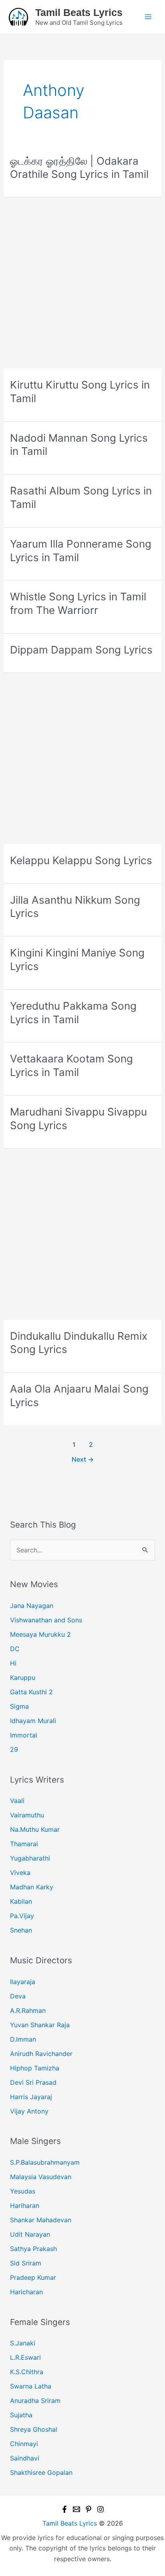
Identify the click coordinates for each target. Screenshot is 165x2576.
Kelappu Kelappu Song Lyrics (81, 860)
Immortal (24, 1735)
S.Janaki (23, 2343)
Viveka (20, 1873)
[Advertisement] (82, 283)
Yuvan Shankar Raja (40, 2025)
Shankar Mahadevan (41, 2220)
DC (15, 1649)
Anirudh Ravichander (41, 2054)
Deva (18, 1996)
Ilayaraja (23, 1982)
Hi (13, 1663)
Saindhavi (25, 2458)
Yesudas (23, 2191)
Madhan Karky (32, 1887)
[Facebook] (64, 2509)
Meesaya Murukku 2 (40, 1634)
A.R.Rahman (28, 2010)
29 (14, 1749)
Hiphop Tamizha (35, 2068)
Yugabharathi (30, 1858)
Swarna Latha (31, 2386)
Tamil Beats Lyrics (79, 12)
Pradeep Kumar (33, 2277)
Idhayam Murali (33, 1721)
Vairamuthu (27, 1815)
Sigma (19, 1706)
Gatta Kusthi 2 (31, 1692)
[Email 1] (76, 2509)
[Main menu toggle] (148, 17)
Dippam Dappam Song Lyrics (81, 650)
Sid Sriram (26, 2263)
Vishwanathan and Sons (46, 1620)
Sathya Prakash (33, 2249)
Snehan (21, 1930)
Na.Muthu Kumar (35, 1829)
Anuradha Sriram (35, 2401)
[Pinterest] (89, 2509)
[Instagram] (101, 2509)
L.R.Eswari (25, 2357)
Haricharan (26, 2292)
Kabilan (21, 1901)
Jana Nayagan (32, 1606)
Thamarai (24, 1844)
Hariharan (25, 2205)
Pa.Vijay (22, 1916)
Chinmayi (24, 2444)
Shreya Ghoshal (34, 2429)
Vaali (17, 1801)
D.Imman (23, 2039)
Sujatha (21, 2415)
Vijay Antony (29, 2111)
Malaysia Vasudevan (41, 2177)
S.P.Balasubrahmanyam (45, 2162)
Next (83, 1459)
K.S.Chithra (27, 2372)
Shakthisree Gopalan (41, 2472)
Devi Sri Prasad (33, 2082)
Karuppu (23, 1677)
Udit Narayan (30, 2234)
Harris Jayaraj (31, 2097)
